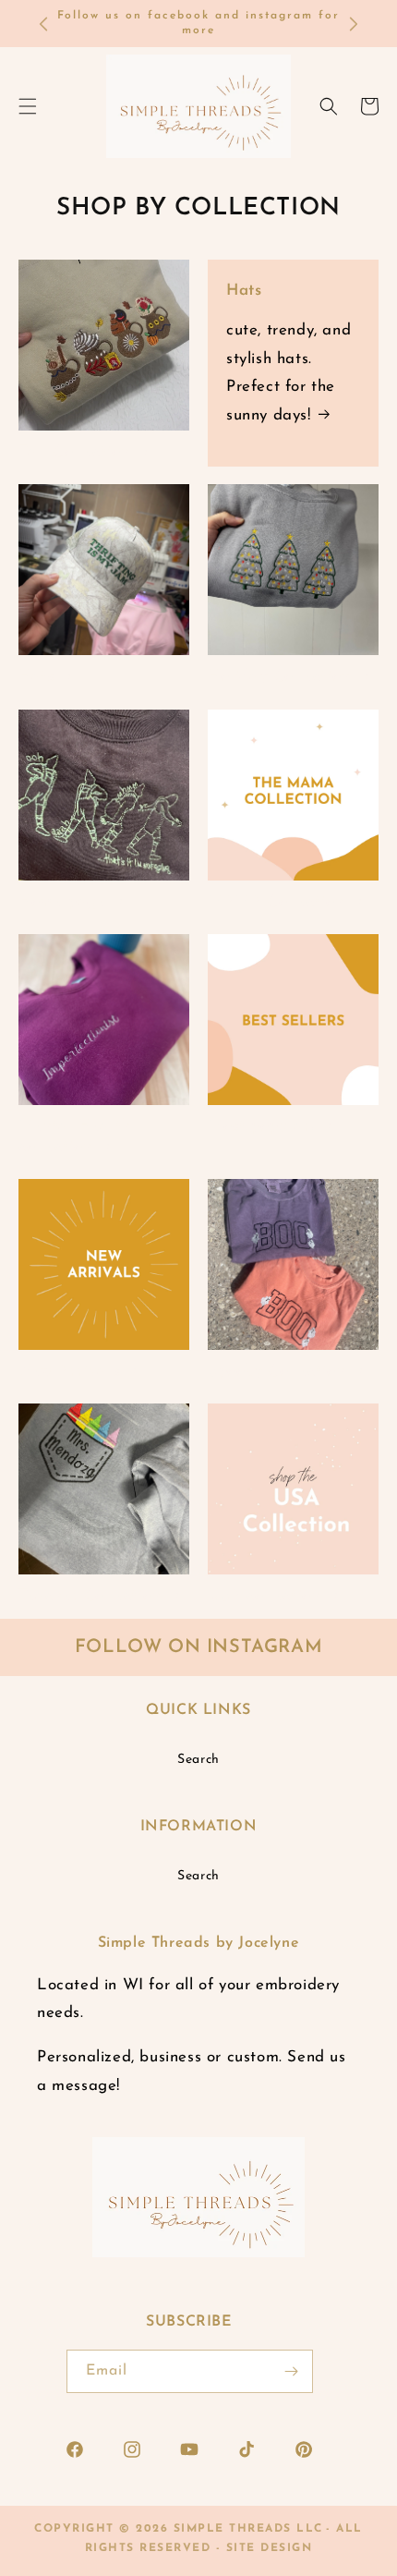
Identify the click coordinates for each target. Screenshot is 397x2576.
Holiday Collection (279, 677)
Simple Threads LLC (248, 2529)
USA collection (264, 1596)
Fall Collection (74, 452)
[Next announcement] (354, 24)
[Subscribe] (292, 2371)
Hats (244, 291)
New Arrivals (69, 1372)
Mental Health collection (75, 1137)
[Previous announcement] (43, 24)
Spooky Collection (277, 1372)
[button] (329, 106)
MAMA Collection (276, 902)
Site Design (270, 2548)
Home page (62, 902)
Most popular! (261, 1127)
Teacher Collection (90, 1596)
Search (198, 1760)
